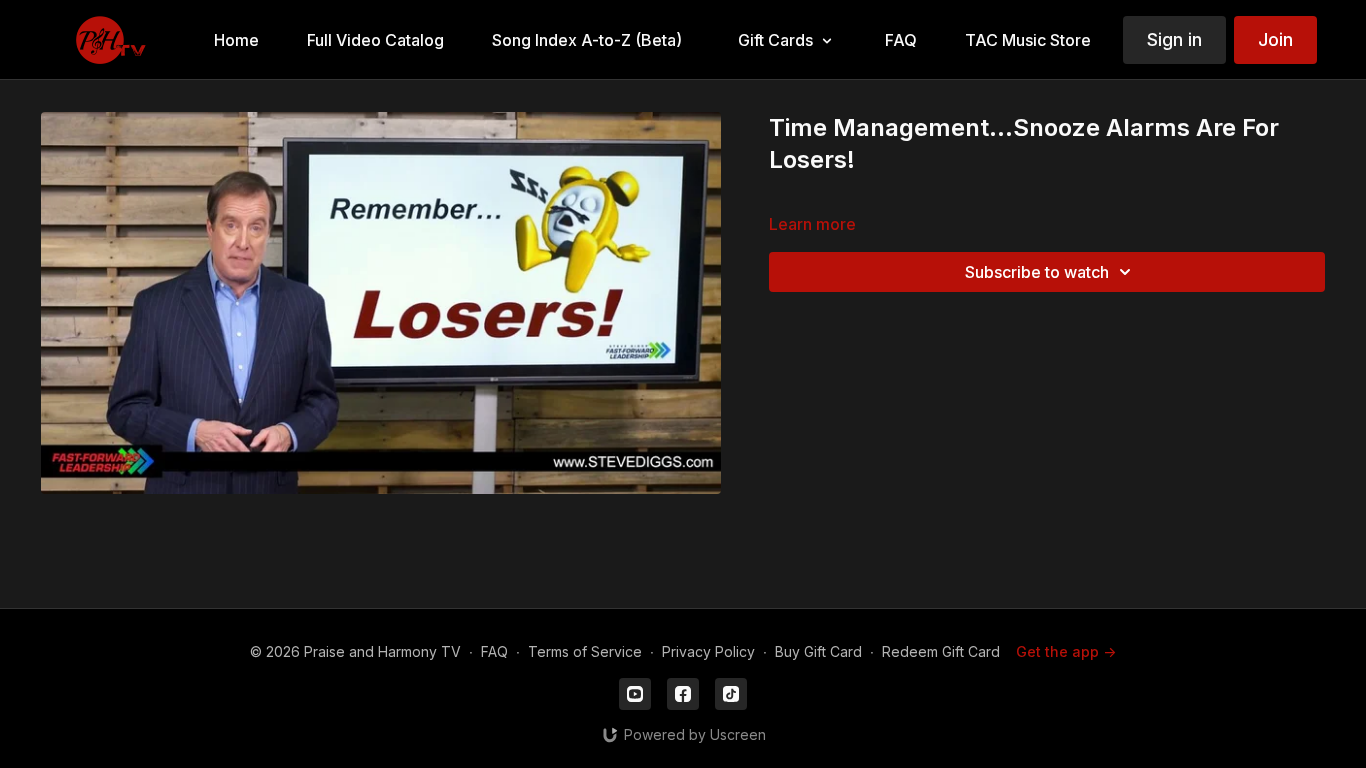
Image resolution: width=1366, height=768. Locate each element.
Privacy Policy (708, 651)
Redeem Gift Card (941, 651)
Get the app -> (1066, 651)
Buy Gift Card (818, 651)
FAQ (494, 651)
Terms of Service (585, 651)
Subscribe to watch (1037, 272)
